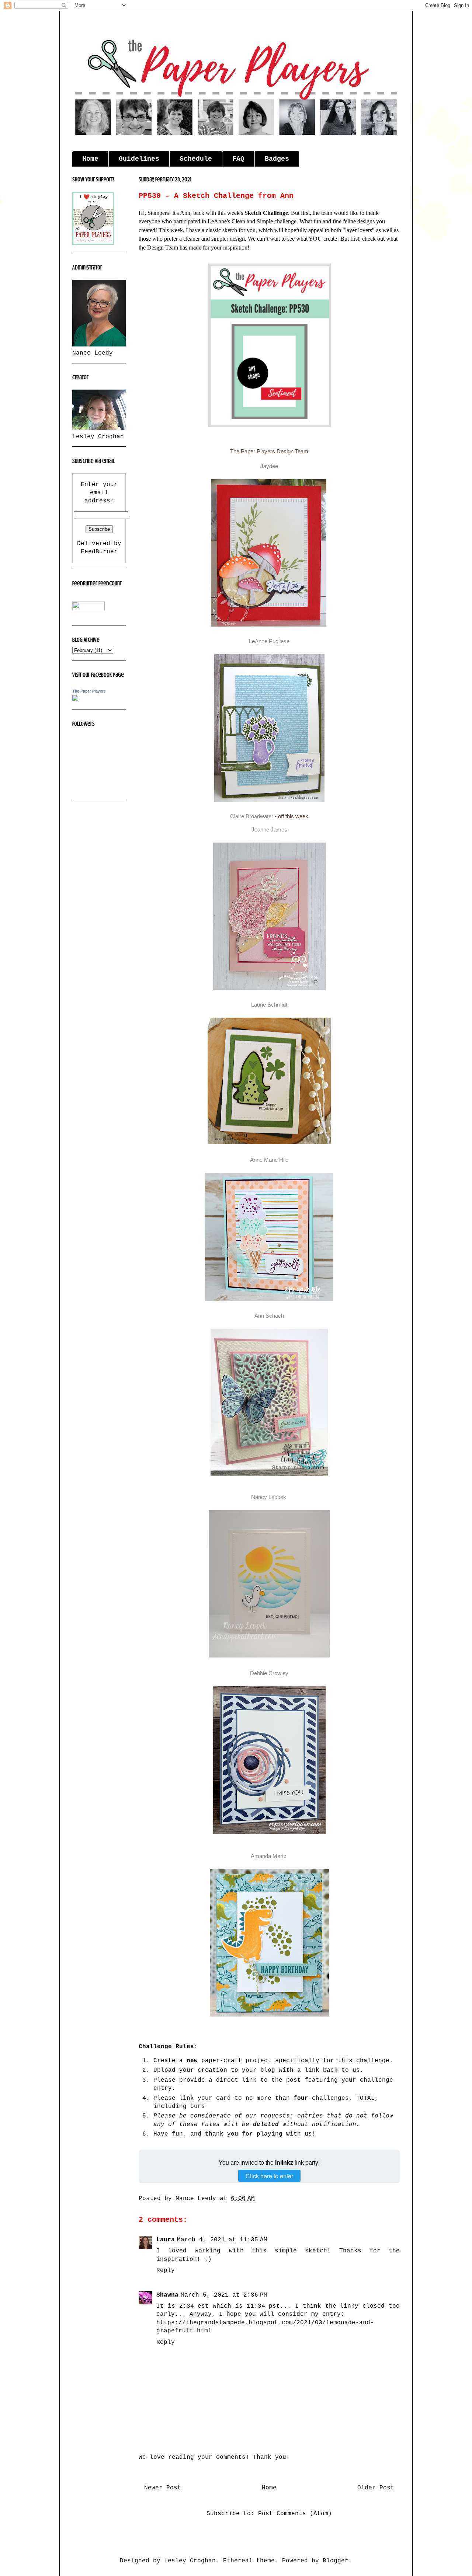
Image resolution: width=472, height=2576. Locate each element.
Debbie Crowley (269, 1673)
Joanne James (269, 829)
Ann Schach (269, 1316)
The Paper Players (89, 691)
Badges (277, 159)
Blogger (336, 2561)
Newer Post (163, 2488)
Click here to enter (269, 2176)
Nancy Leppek (269, 1497)
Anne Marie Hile (269, 1160)
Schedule (196, 159)
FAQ (238, 159)
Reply (166, 2270)
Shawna (167, 2295)
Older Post (376, 2488)
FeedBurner (99, 552)
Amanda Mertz (269, 1856)
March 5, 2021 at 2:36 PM (224, 2295)
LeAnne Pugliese (269, 641)
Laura (166, 2240)
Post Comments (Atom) (295, 2514)
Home (90, 159)
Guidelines (139, 159)
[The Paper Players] (75, 700)
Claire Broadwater (252, 816)
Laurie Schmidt (269, 1005)
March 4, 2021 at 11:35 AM (222, 2240)
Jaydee (269, 466)
